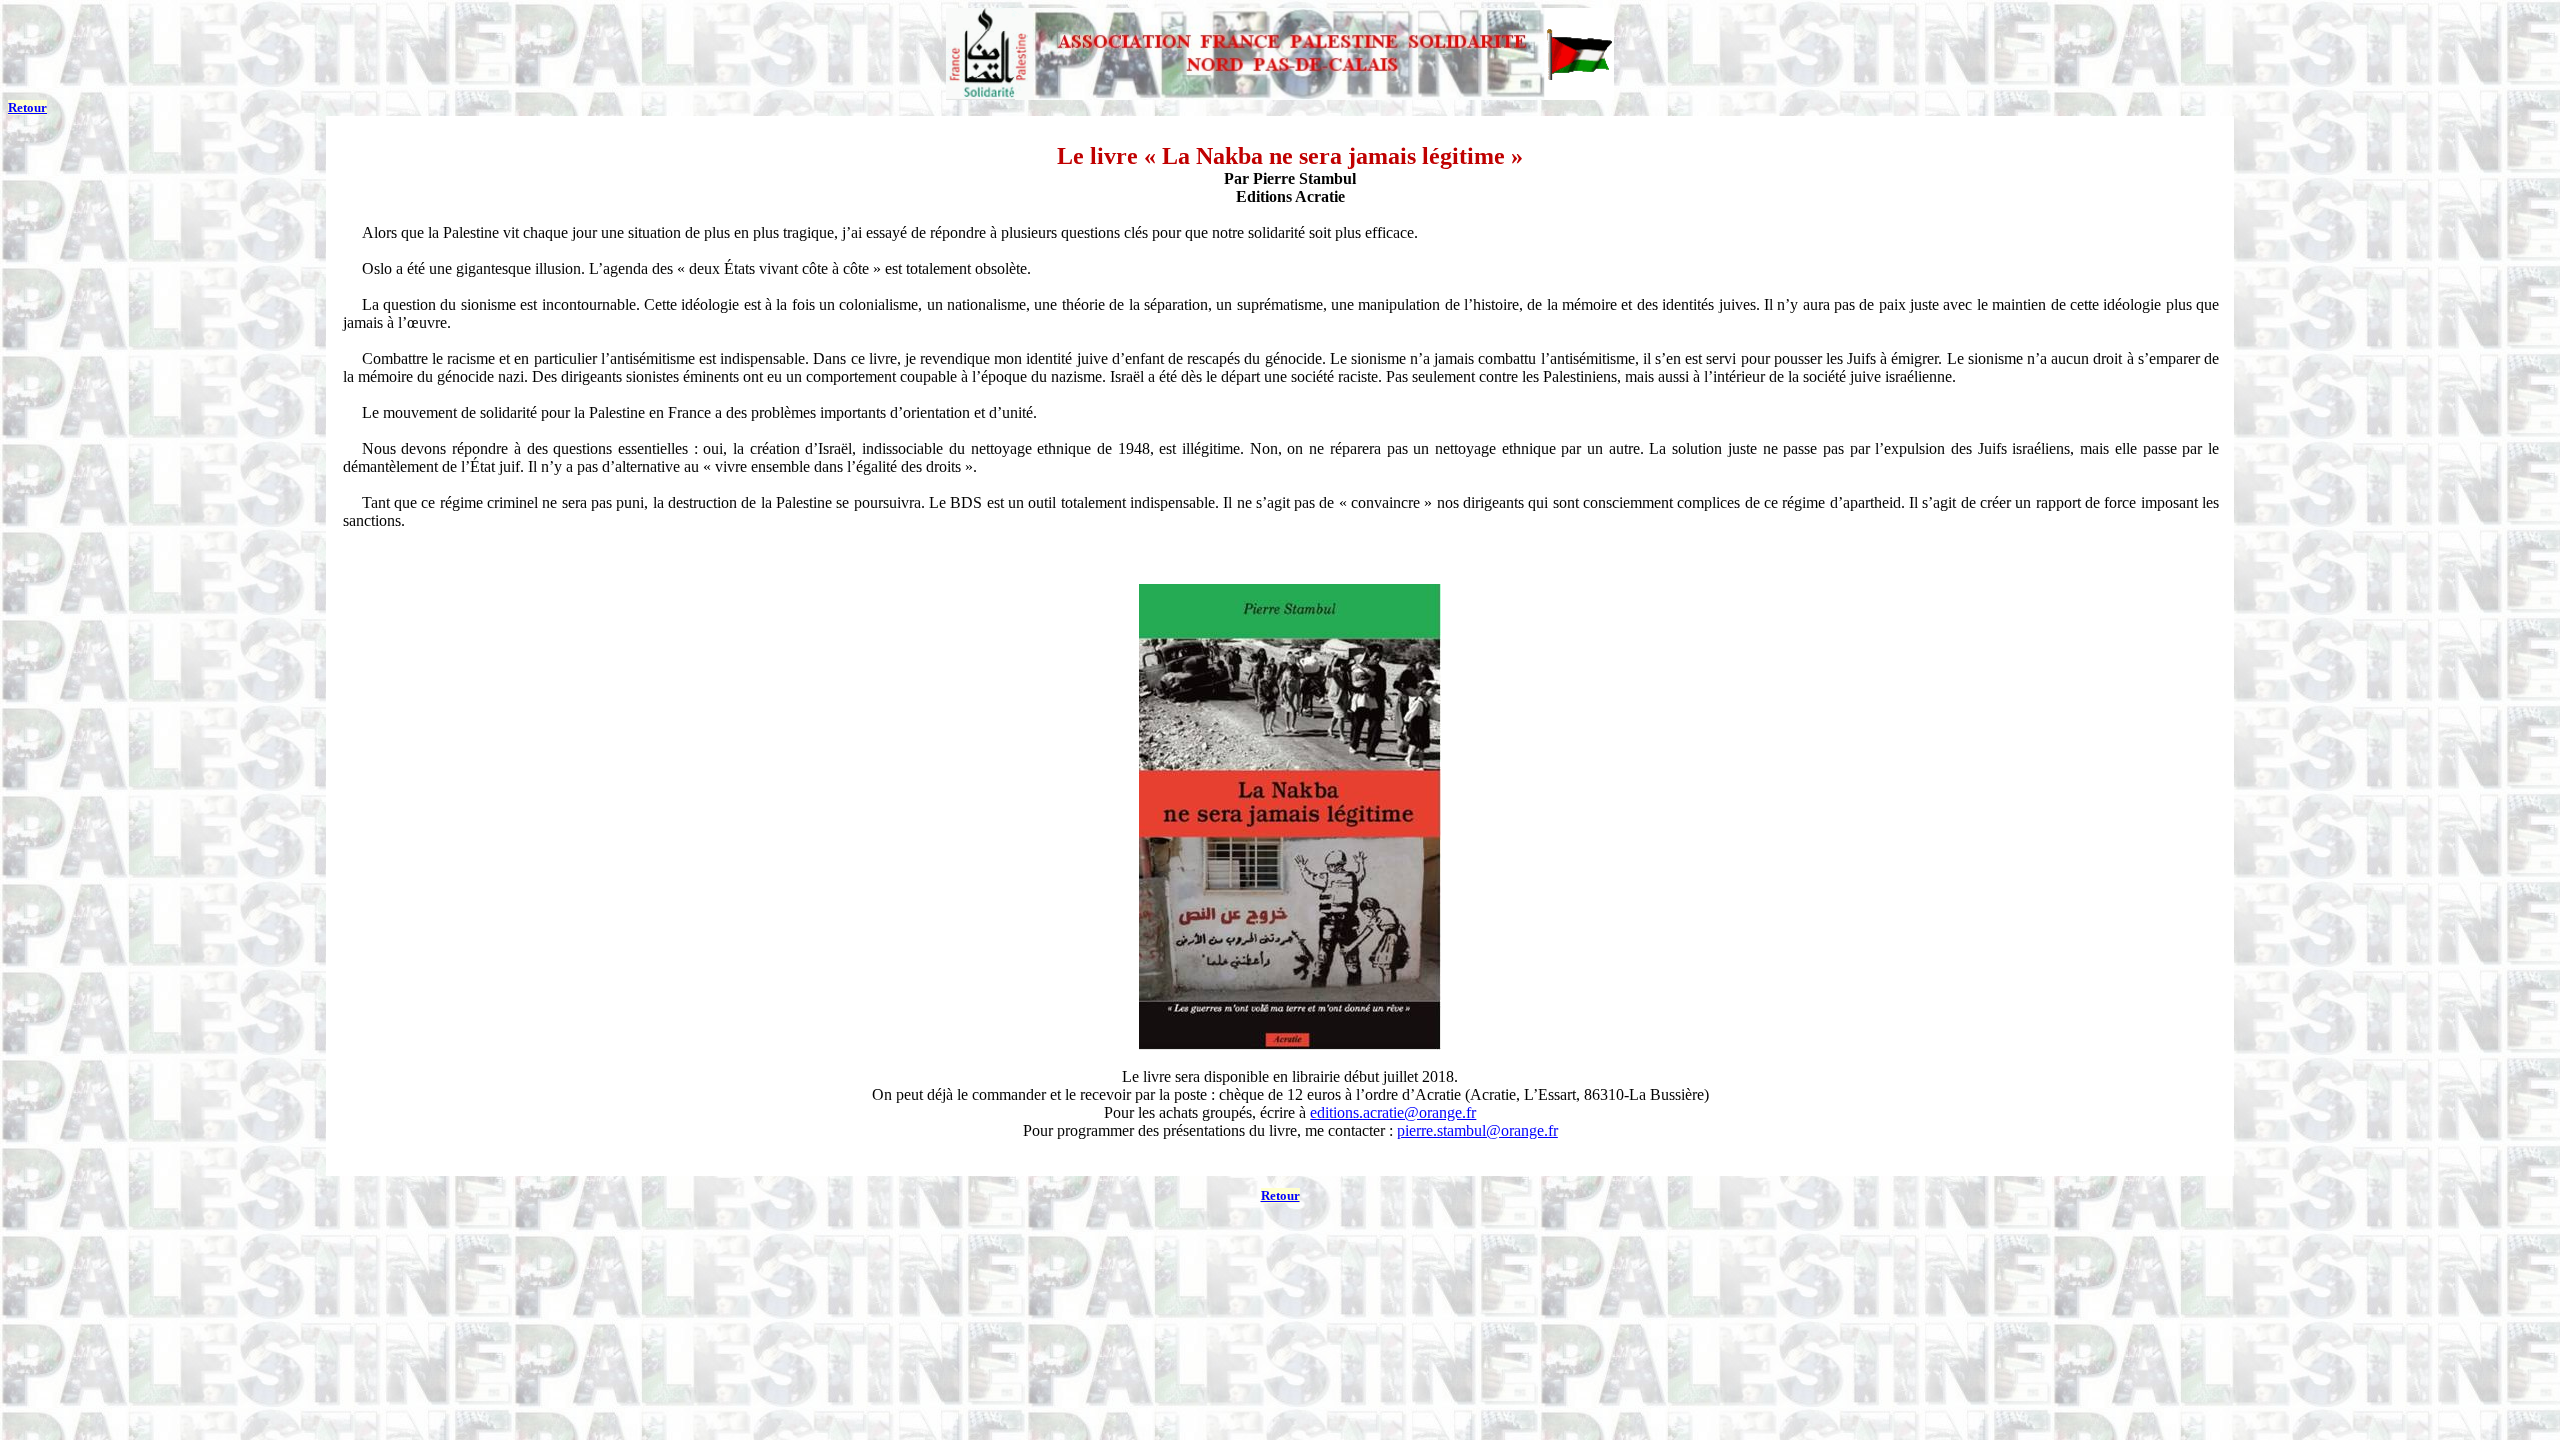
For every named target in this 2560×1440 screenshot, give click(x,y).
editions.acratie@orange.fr (1393, 1112)
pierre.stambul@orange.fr (1477, 1130)
